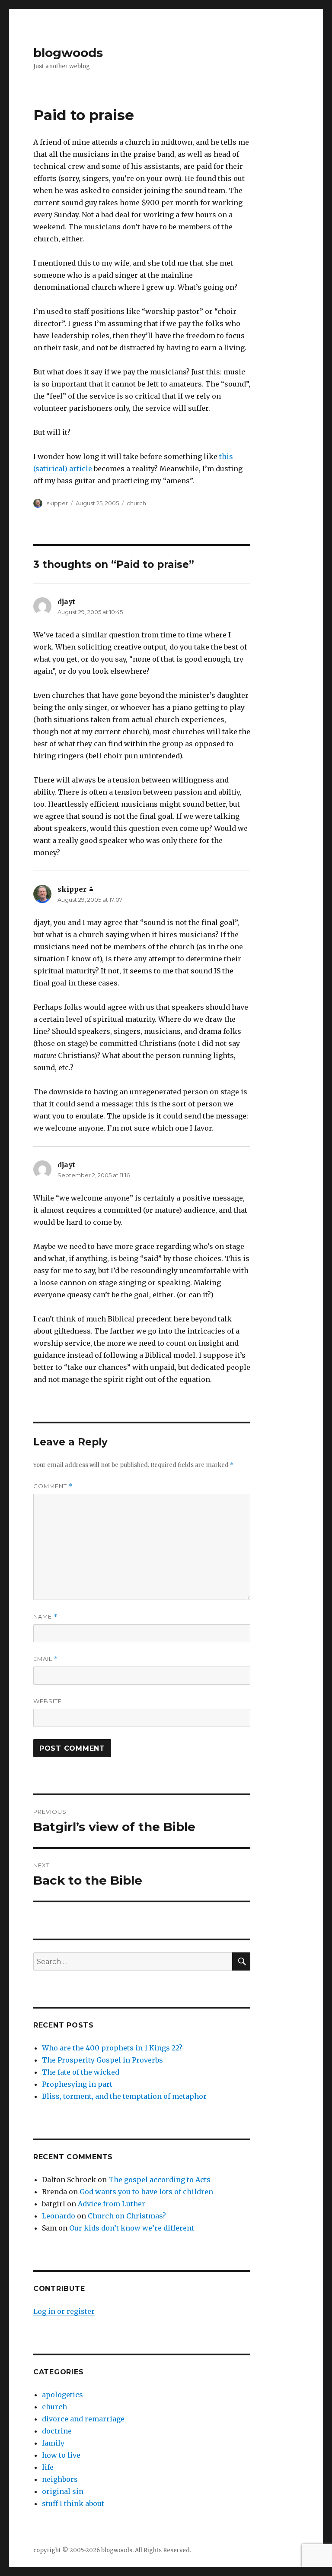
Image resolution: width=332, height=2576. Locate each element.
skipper (57, 503)
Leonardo (59, 2216)
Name (45, 1617)
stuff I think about (73, 2503)
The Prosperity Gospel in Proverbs (102, 2060)
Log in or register (64, 2311)
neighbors (60, 2479)
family (53, 2443)
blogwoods (68, 53)
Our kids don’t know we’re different (132, 2228)
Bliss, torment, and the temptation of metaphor (124, 2096)
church (136, 503)
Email (46, 1659)
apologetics (62, 2395)
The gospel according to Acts (160, 2180)
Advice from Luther (112, 2204)
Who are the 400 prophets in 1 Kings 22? (112, 2048)
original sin (63, 2491)
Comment (53, 1486)
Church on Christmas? (127, 2216)
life (48, 2467)
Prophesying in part (77, 2084)
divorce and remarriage (83, 2419)
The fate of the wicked (81, 2072)
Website (48, 1701)
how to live (61, 2455)
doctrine (57, 2431)
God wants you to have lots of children (146, 2192)
